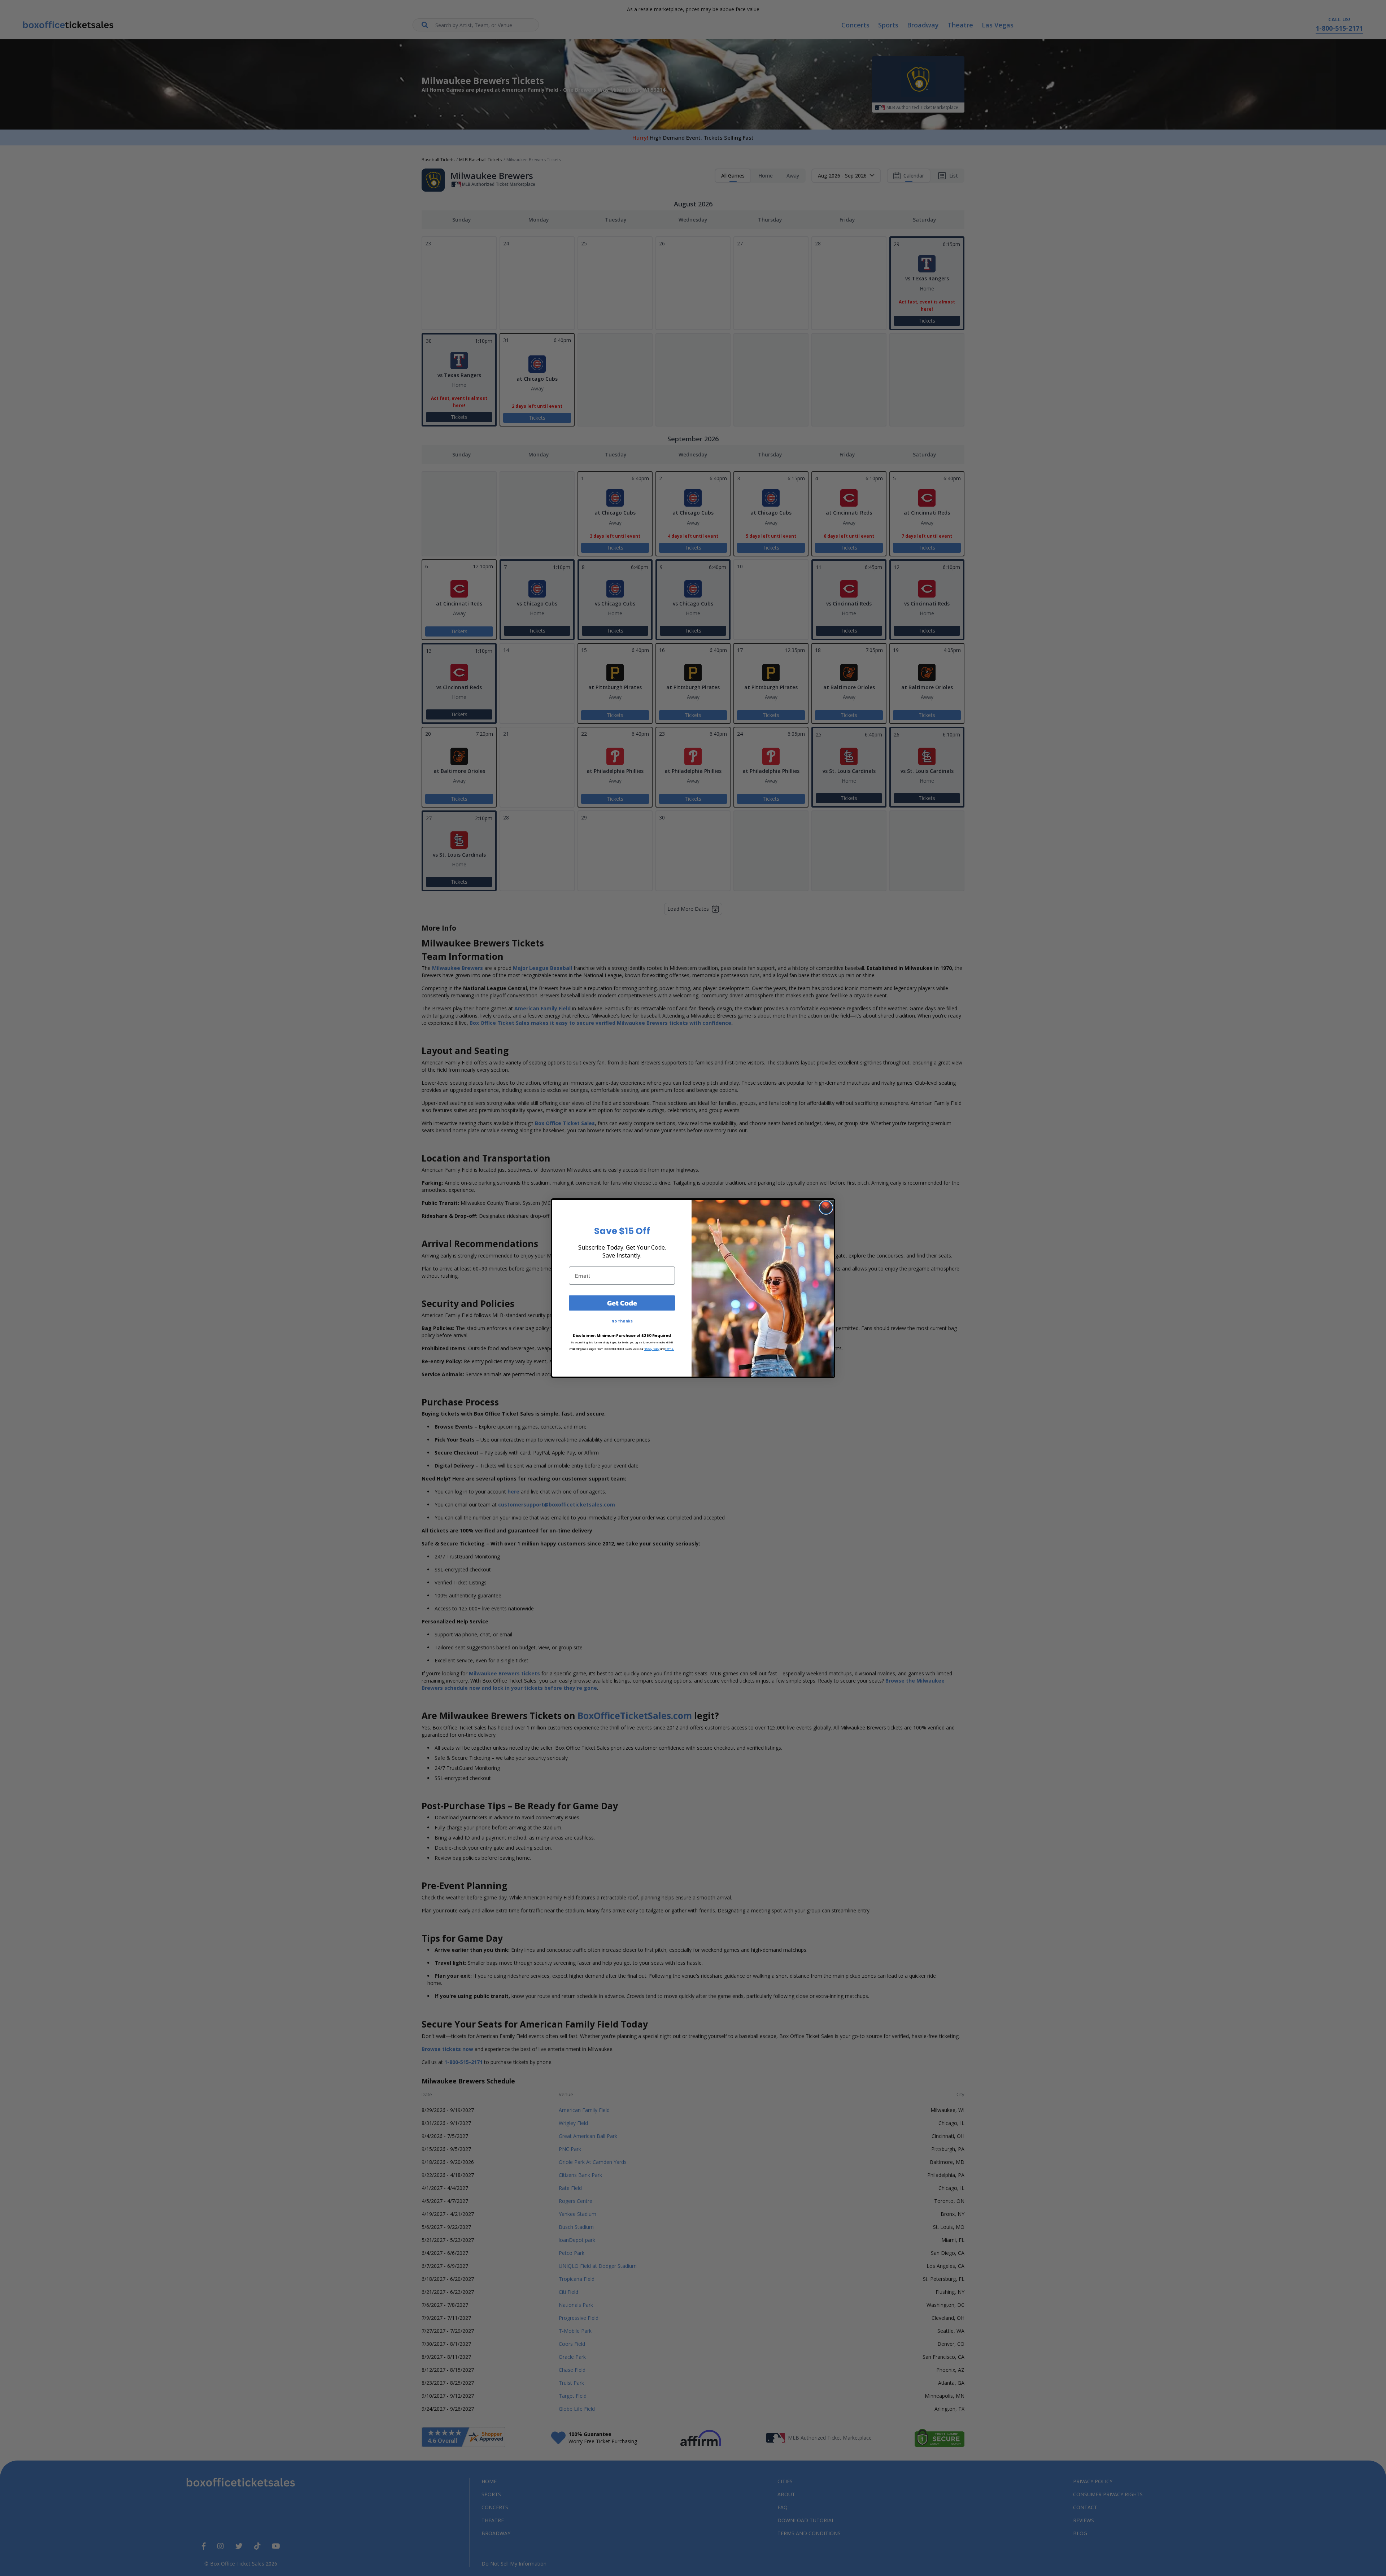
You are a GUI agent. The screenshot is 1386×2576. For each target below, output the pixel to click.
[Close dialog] (826, 1208)
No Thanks (622, 1321)
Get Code (622, 1303)
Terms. (670, 1349)
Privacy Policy (652, 1349)
